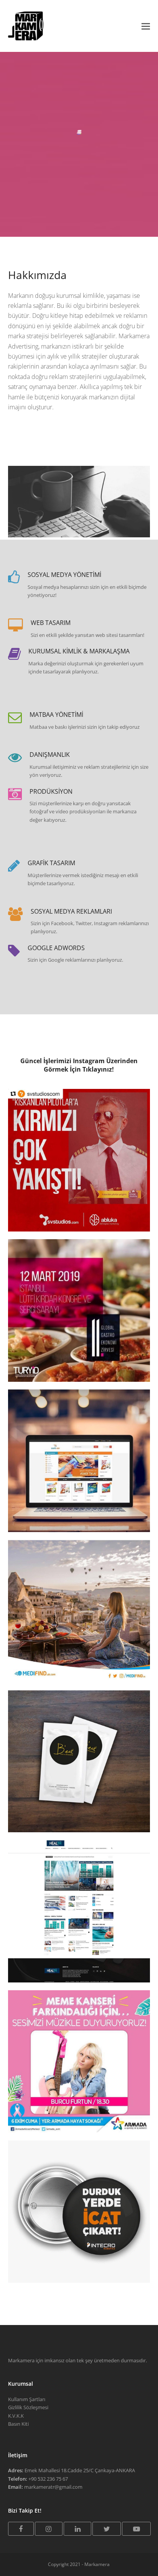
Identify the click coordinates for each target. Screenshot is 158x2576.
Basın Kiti (18, 2424)
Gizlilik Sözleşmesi (28, 2407)
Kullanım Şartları (27, 2399)
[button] (146, 26)
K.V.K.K (16, 2416)
